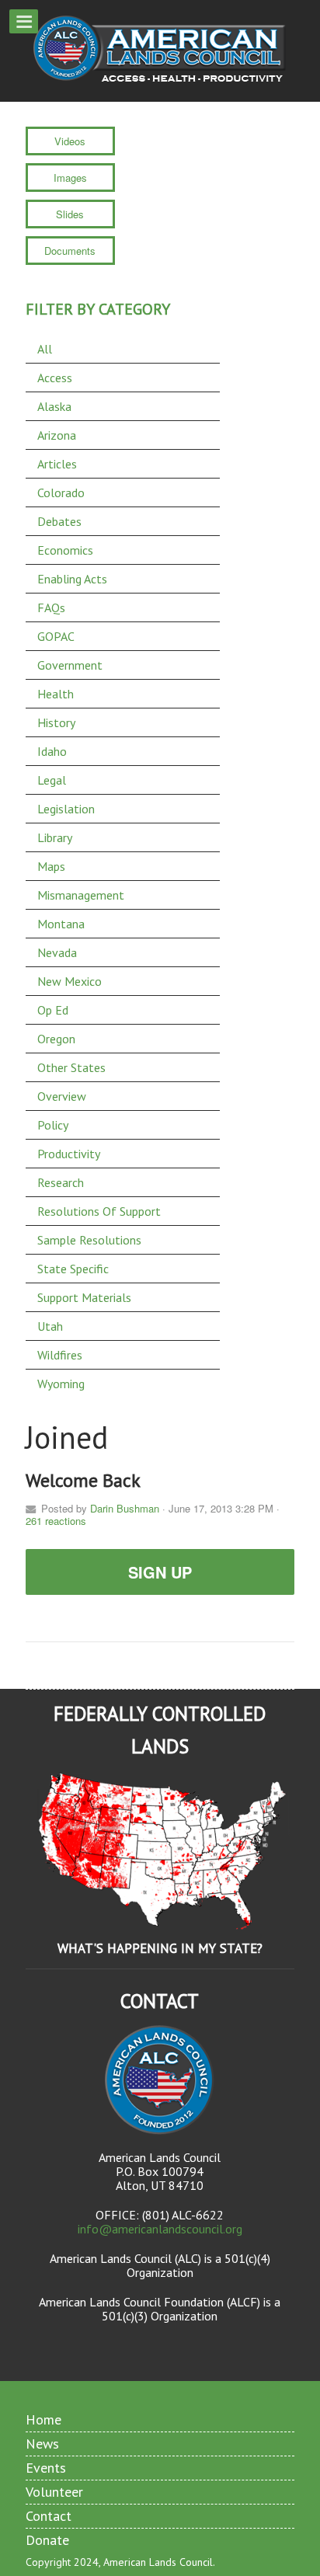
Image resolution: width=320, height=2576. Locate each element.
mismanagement (81, 895)
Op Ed (53, 1010)
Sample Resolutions (89, 1240)
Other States (71, 1067)
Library (55, 837)
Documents (70, 251)
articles (57, 464)
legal (52, 780)
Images (70, 178)
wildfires (60, 1355)
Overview (62, 1096)
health (56, 694)
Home (43, 2419)
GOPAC (56, 636)
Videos (70, 141)
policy (53, 1125)
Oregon (56, 1039)
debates (59, 521)
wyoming (61, 1384)
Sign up (160, 1572)
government (70, 665)
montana (61, 924)
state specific (73, 1269)
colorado (61, 493)
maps (51, 866)
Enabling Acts (72, 579)
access (55, 378)
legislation (66, 809)
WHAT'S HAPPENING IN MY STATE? (160, 1948)
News (42, 2444)
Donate (47, 2540)
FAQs (51, 607)
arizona (57, 435)
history (56, 722)
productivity (69, 1154)
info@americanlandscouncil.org (160, 2229)
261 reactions (56, 1521)
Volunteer (54, 2492)
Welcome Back (83, 1480)
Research (61, 1182)
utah (50, 1326)
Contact (49, 2516)
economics (65, 550)
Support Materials (84, 1297)
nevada (57, 952)
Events (46, 2468)
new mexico (70, 981)
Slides (70, 214)
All (45, 349)
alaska (54, 406)
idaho (52, 751)
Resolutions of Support (99, 1211)
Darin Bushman (125, 1508)
